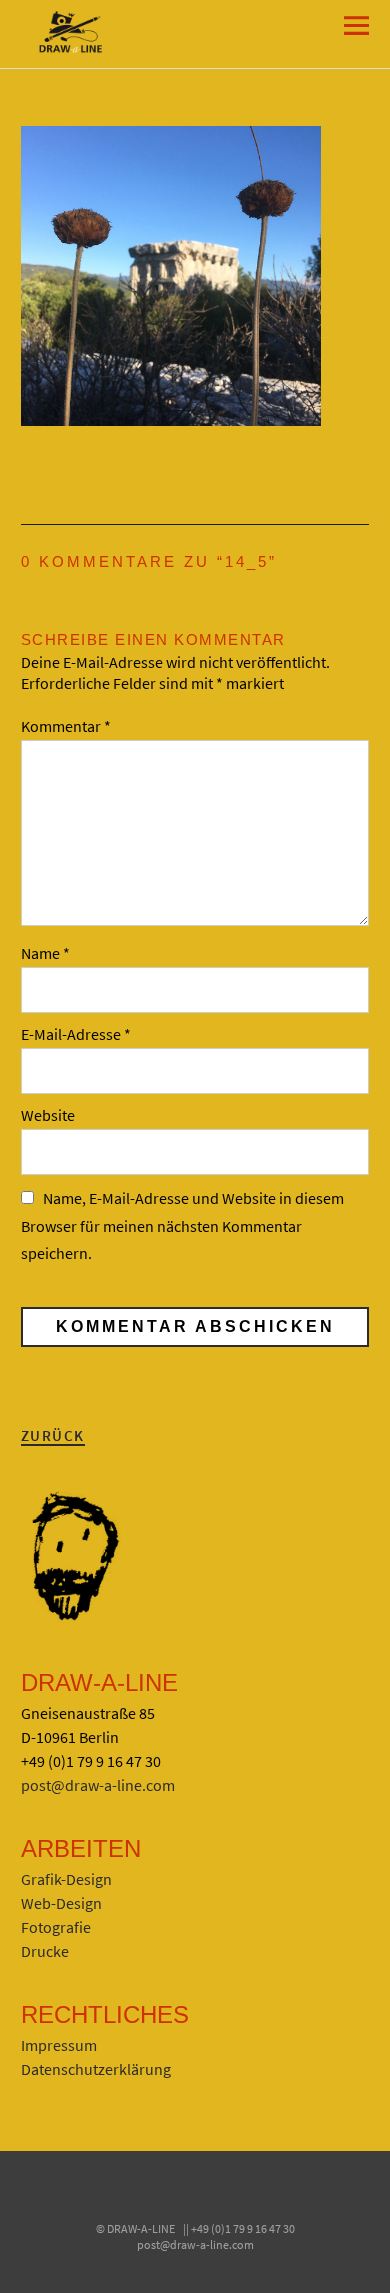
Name (45, 953)
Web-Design (61, 1903)
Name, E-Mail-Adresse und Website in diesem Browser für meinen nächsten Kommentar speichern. (182, 1225)
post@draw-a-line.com (98, 1785)
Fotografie (56, 1927)
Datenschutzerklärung (96, 2069)
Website (48, 1115)
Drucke (45, 1951)
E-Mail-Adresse (76, 1034)
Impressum (59, 2045)
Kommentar (66, 726)
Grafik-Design (66, 1879)
